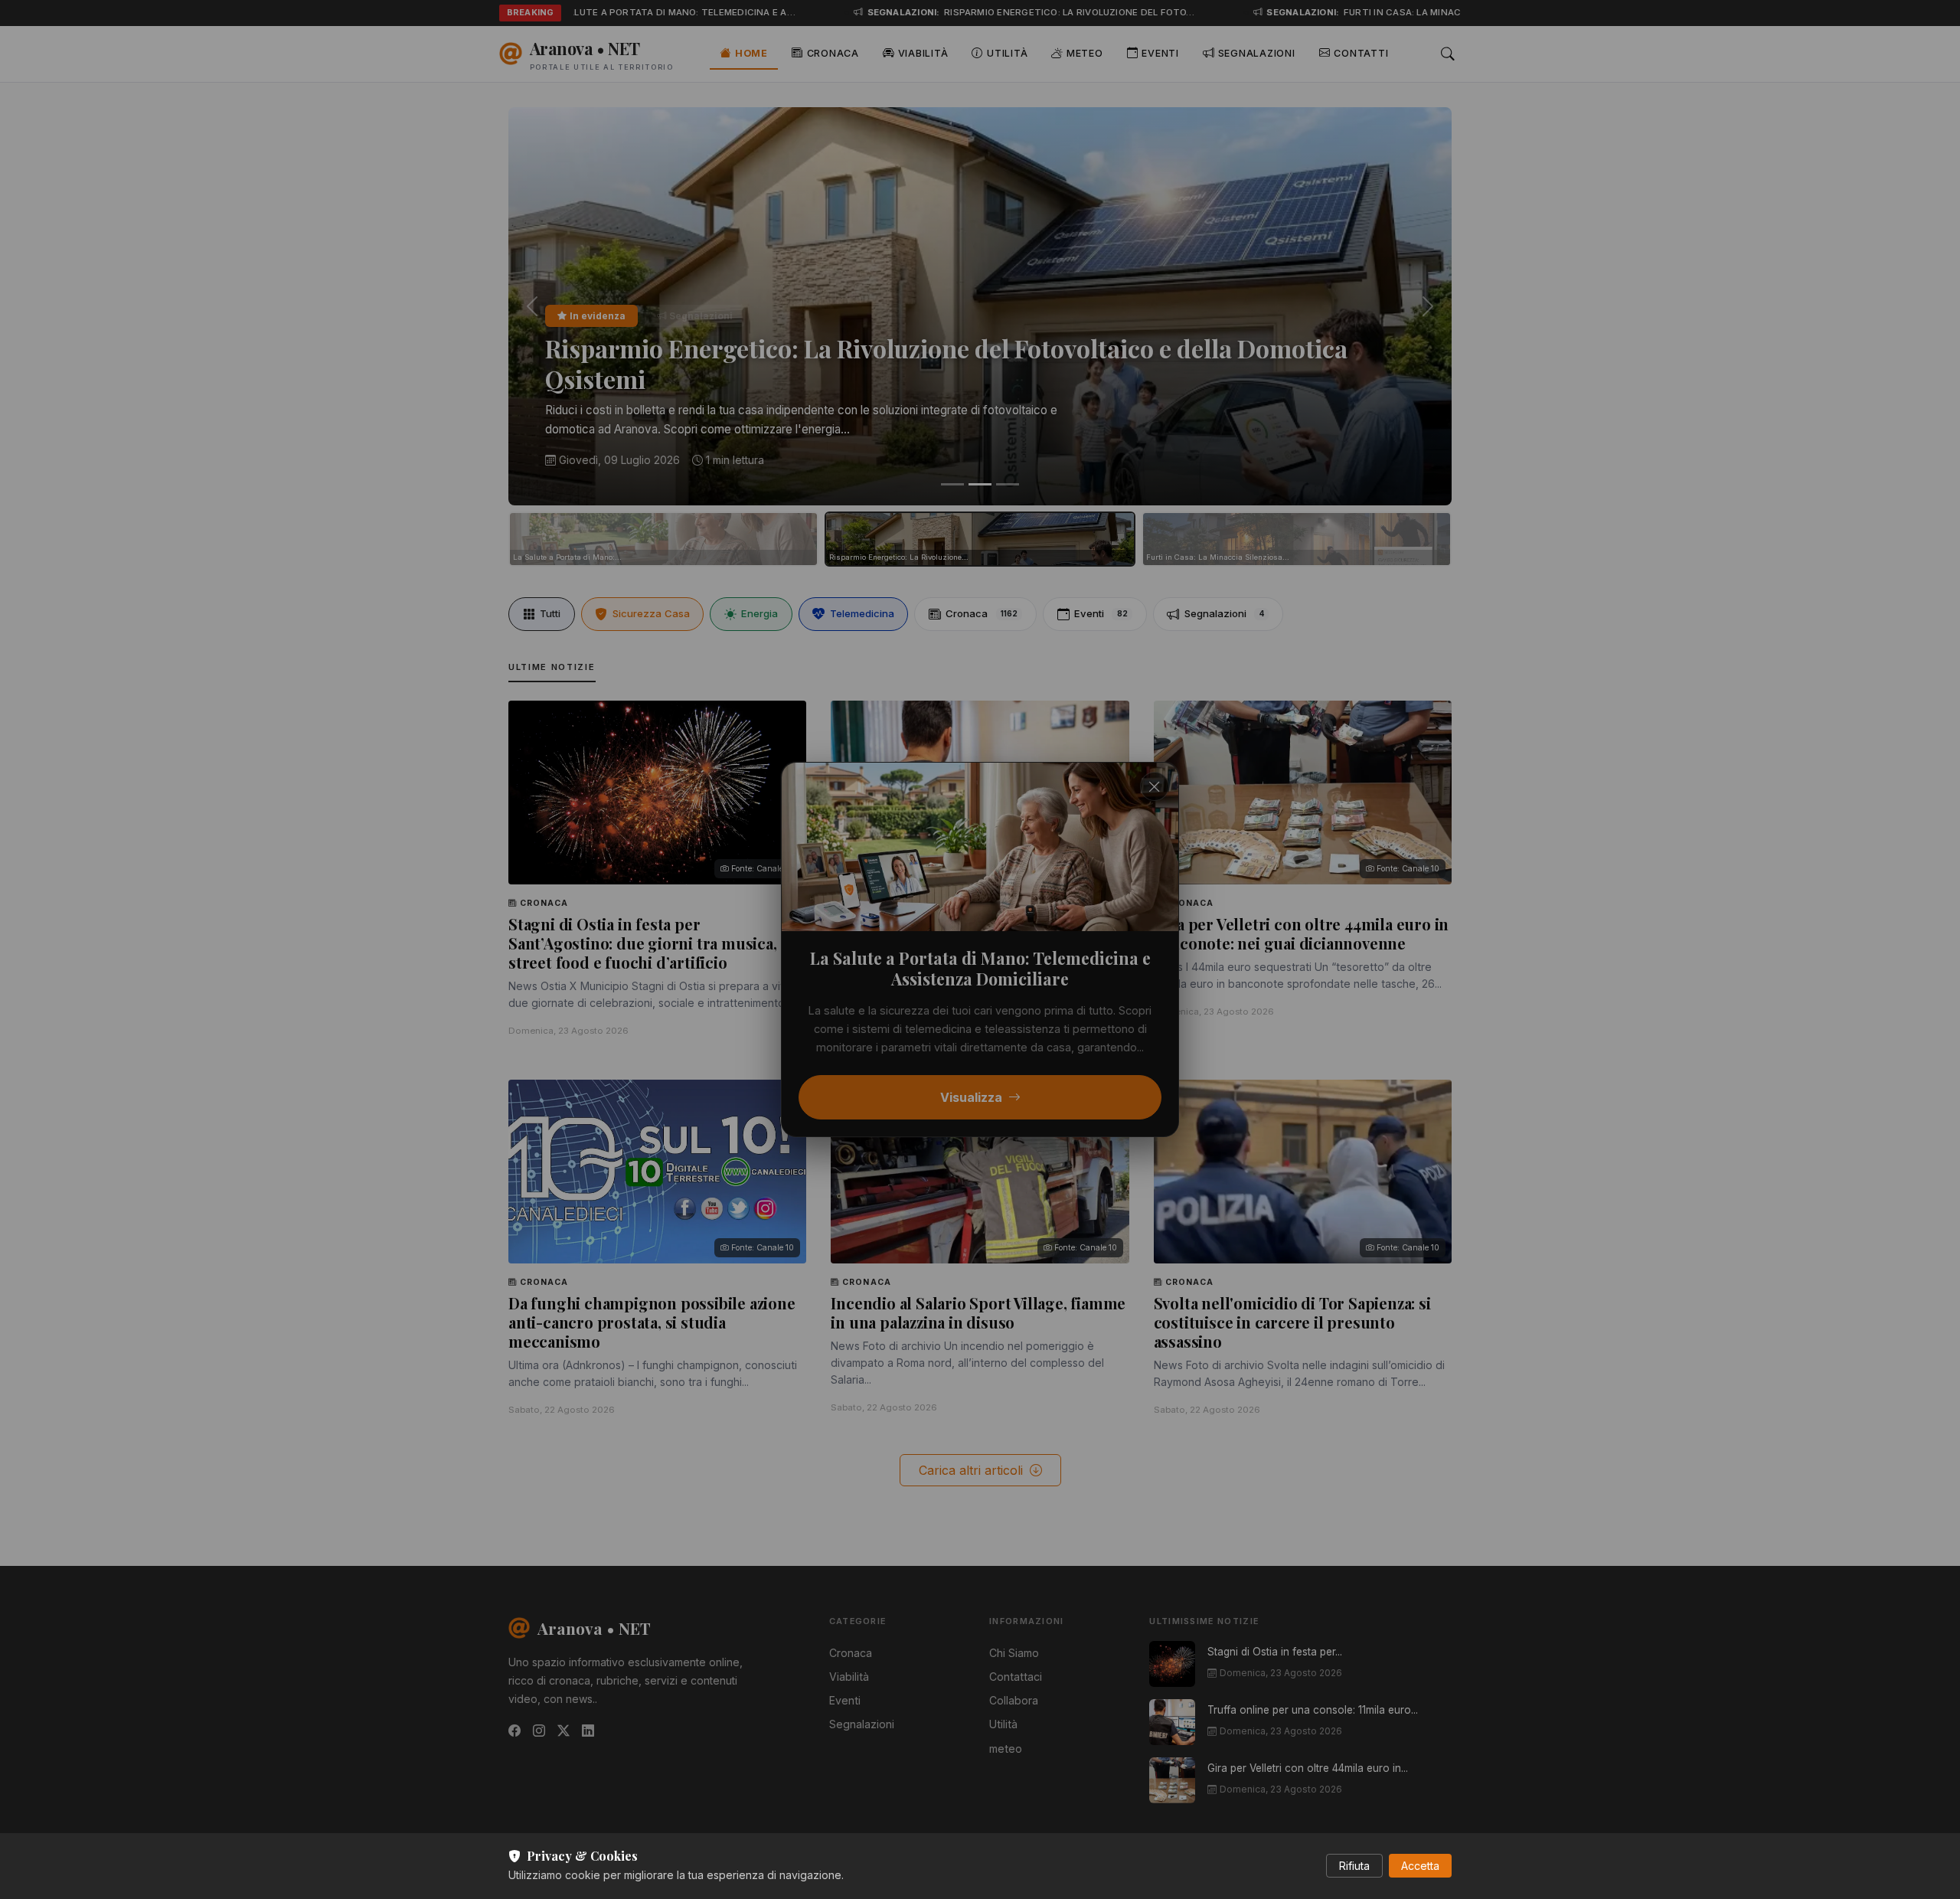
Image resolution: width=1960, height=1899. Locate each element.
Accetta (1420, 1866)
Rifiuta (1354, 1866)
